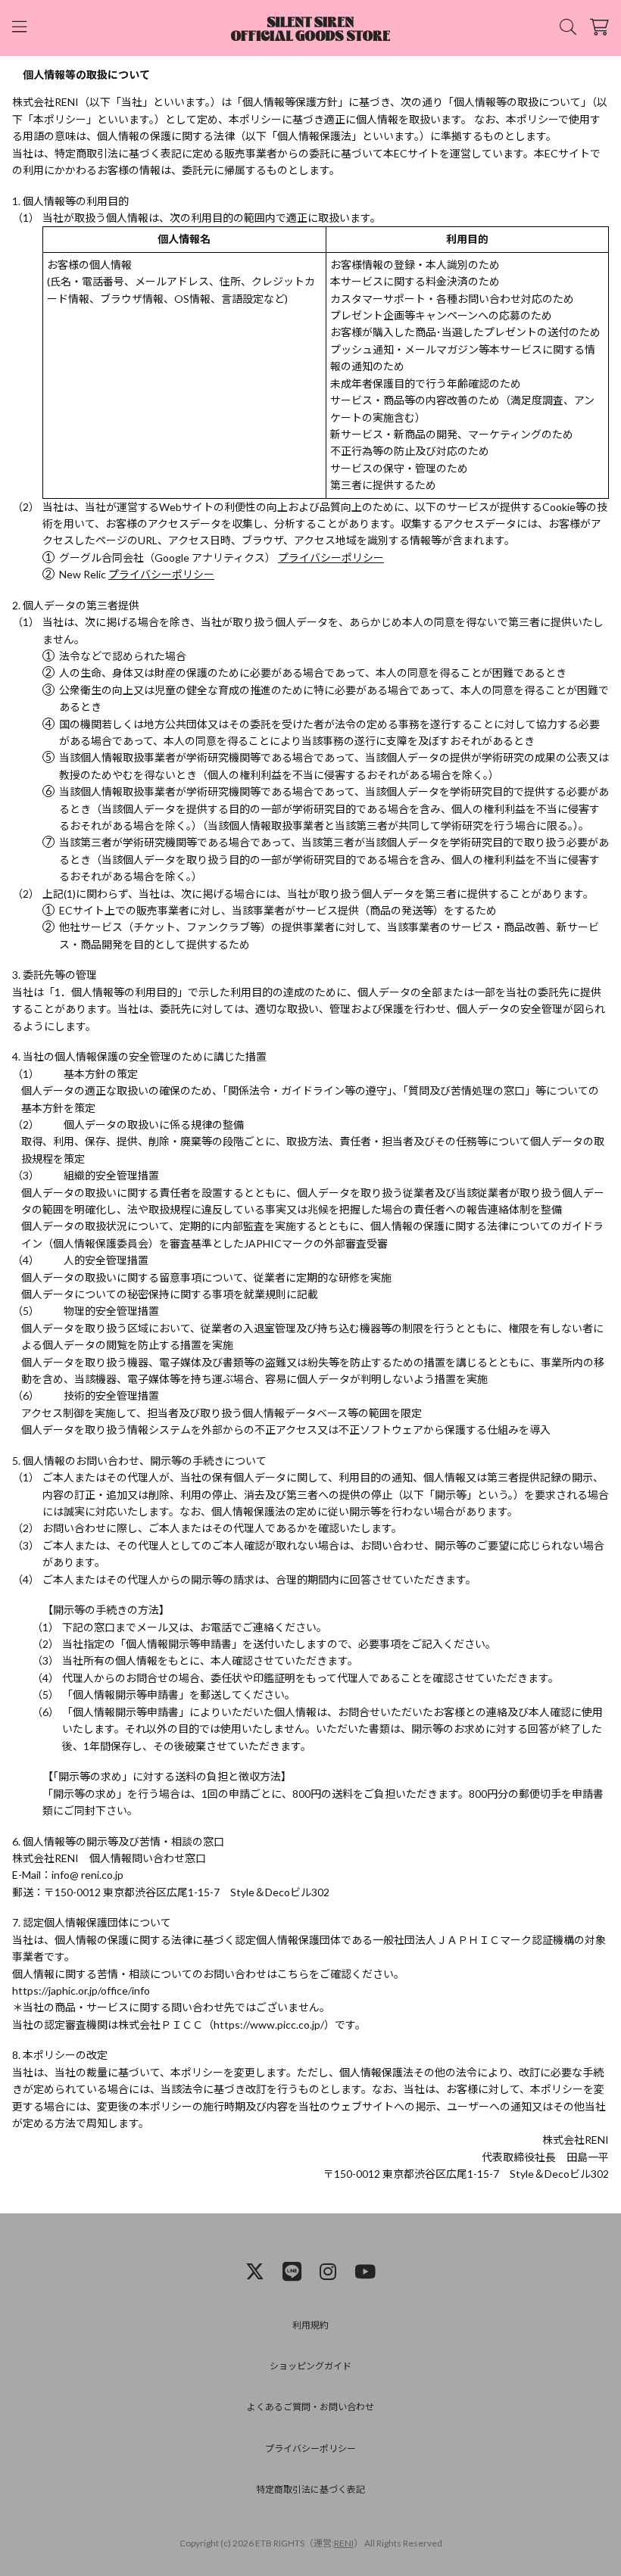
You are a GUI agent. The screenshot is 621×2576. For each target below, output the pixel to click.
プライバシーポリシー (331, 558)
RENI (344, 2543)
